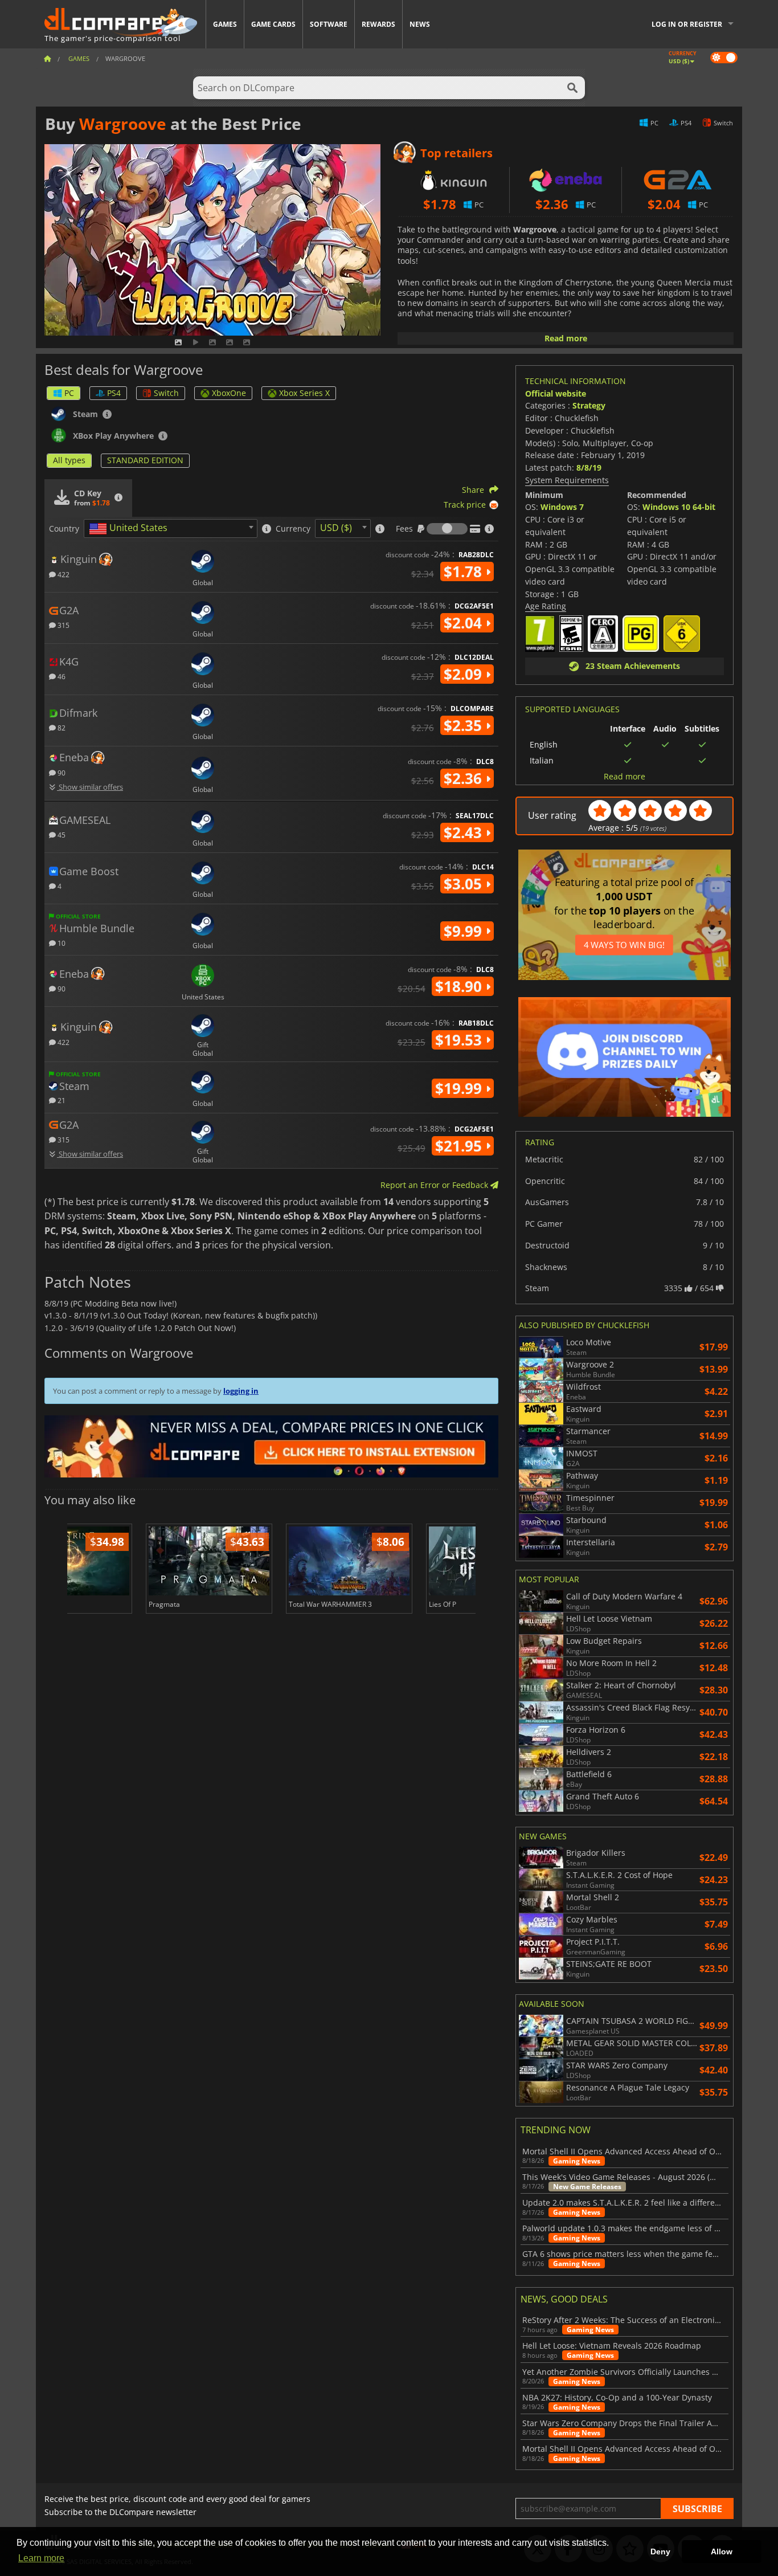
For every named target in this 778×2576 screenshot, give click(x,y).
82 (61, 727)
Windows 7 (562, 507)
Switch (166, 393)
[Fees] (447, 529)
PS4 (114, 393)
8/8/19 (589, 468)
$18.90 (460, 986)
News (420, 24)
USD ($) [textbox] (336, 528)
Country (64, 529)
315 (63, 625)
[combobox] (171, 528)
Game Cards (273, 24)
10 (61, 943)
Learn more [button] (41, 2558)
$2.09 (465, 674)
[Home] (47, 58)
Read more (566, 338)
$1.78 (465, 571)
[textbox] (130, 529)
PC (69, 393)
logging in (241, 1391)
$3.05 (465, 884)
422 (63, 574)
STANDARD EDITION (145, 460)
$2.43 (465, 832)
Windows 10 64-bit (679, 507)
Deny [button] (660, 2551)
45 (61, 834)
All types (69, 460)
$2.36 (465, 778)
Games (225, 24)
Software (329, 24)
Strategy (589, 405)
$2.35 (465, 725)
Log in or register (687, 24)
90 (61, 772)
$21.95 (460, 1146)
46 (61, 676)
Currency (293, 529)
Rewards (378, 24)
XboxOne (229, 393)
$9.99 (465, 931)
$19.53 (460, 1040)
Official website (556, 393)
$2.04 (465, 623)
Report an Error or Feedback (435, 1185)
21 (61, 1100)
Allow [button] (722, 2551)
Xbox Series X (304, 393)
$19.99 (460, 1088)
